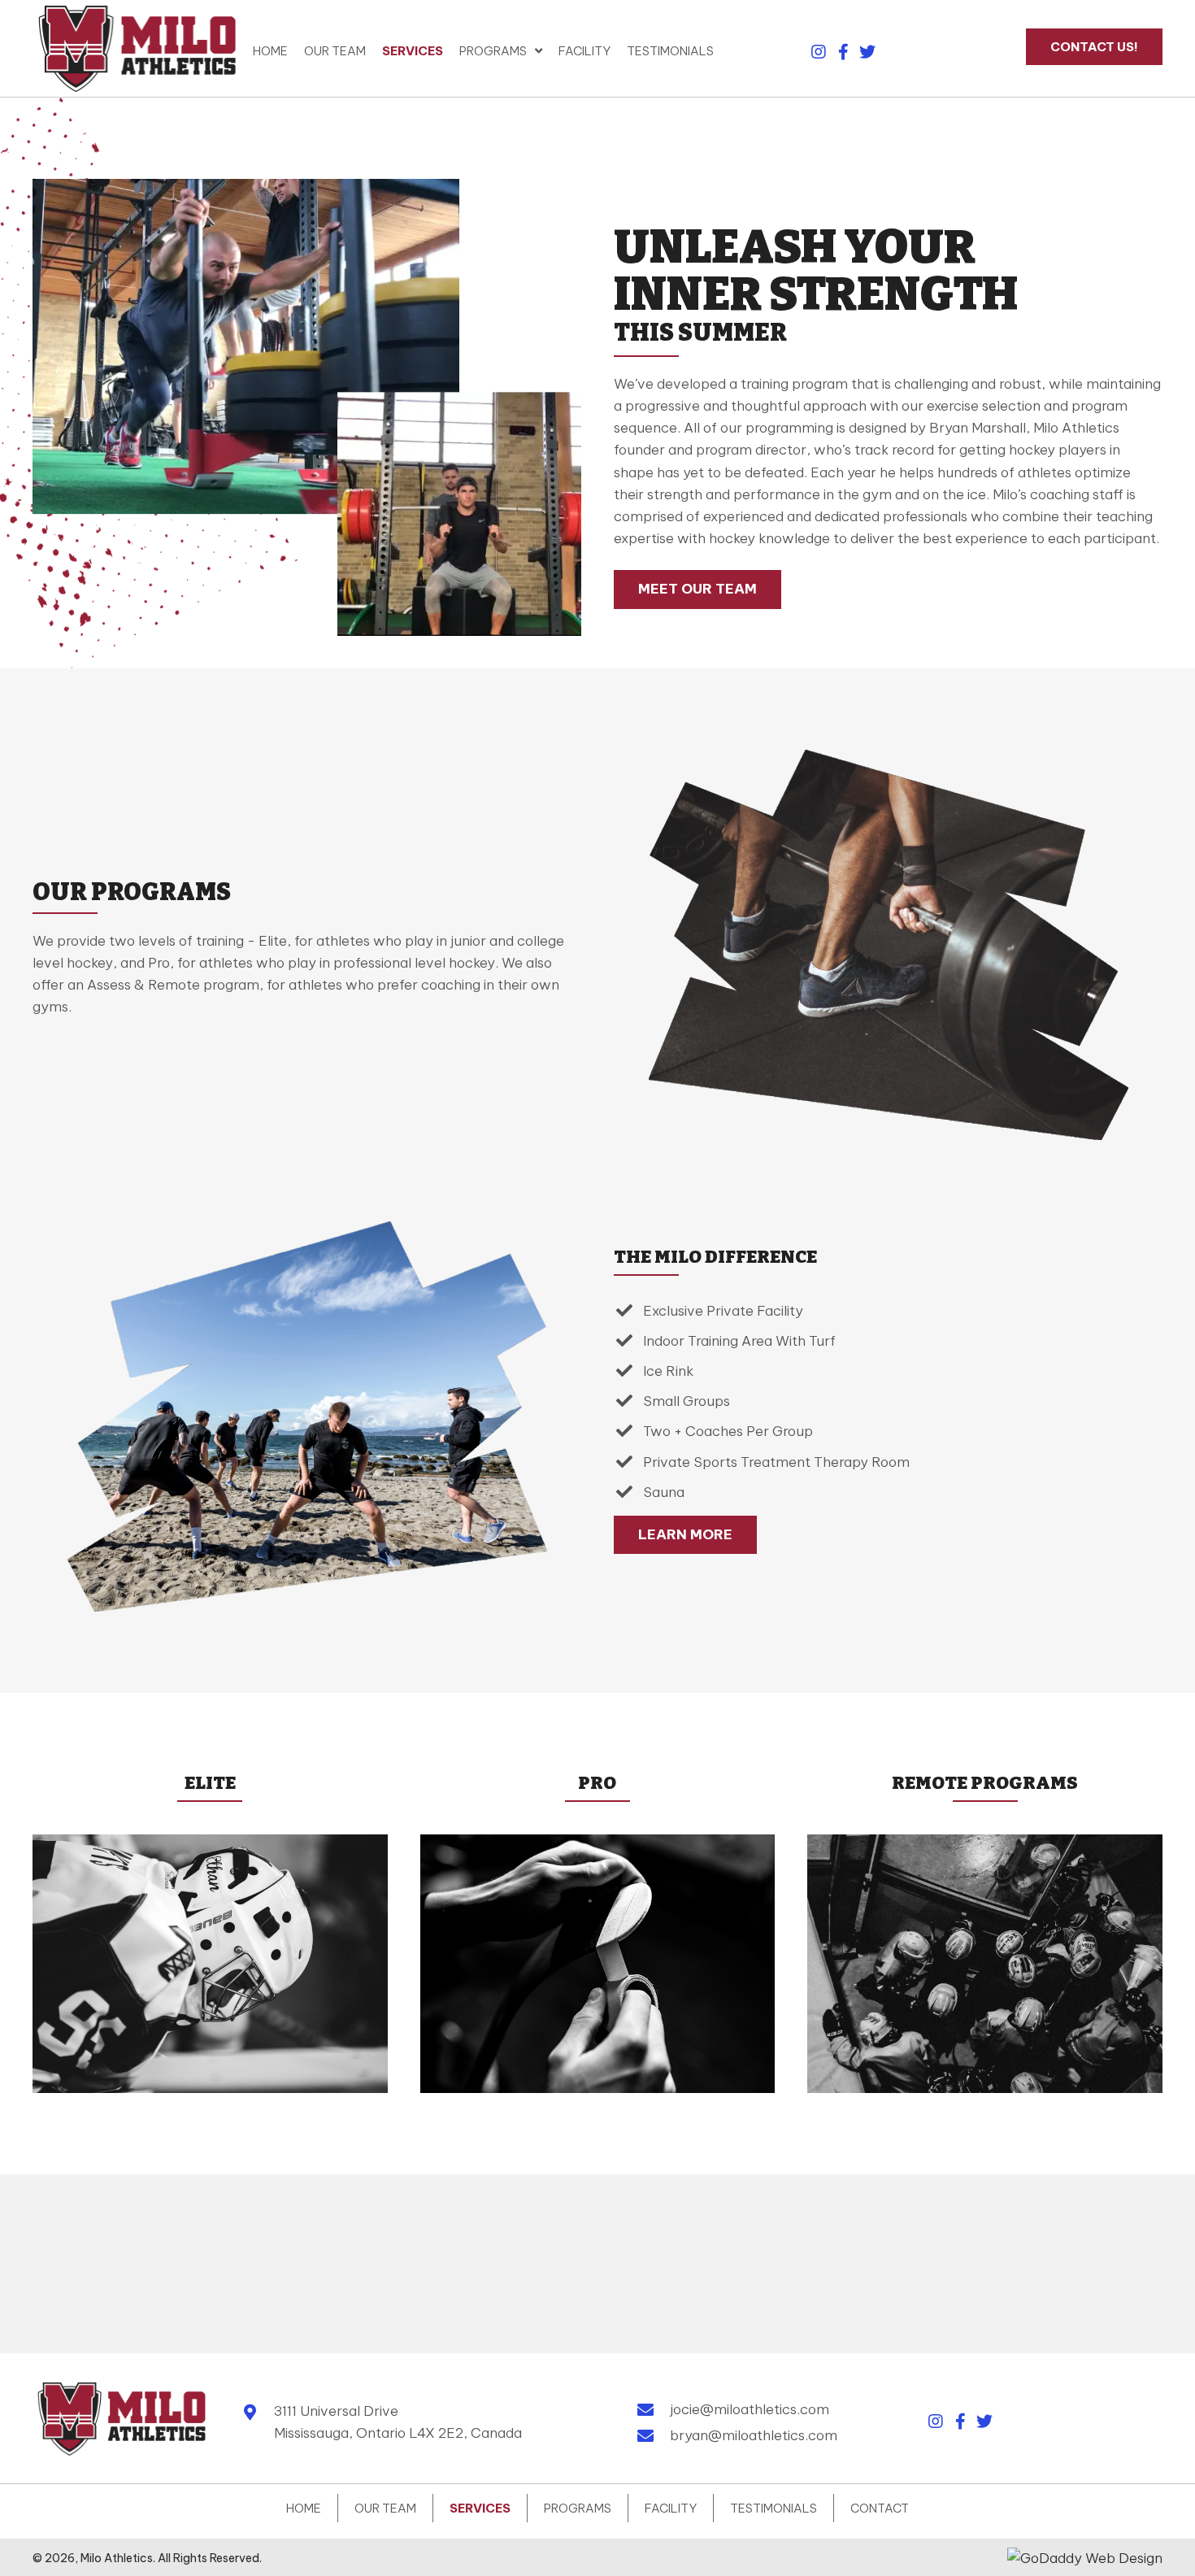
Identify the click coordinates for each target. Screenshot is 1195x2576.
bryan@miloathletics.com (754, 2435)
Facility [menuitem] (671, 2508)
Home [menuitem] (304, 2508)
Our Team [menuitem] (385, 2508)
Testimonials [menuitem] (773, 2508)
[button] (819, 52)
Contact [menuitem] (880, 2508)
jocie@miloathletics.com (750, 2409)
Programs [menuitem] (578, 2508)
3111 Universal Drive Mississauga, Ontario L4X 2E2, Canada (398, 2422)
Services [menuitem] (480, 2508)
